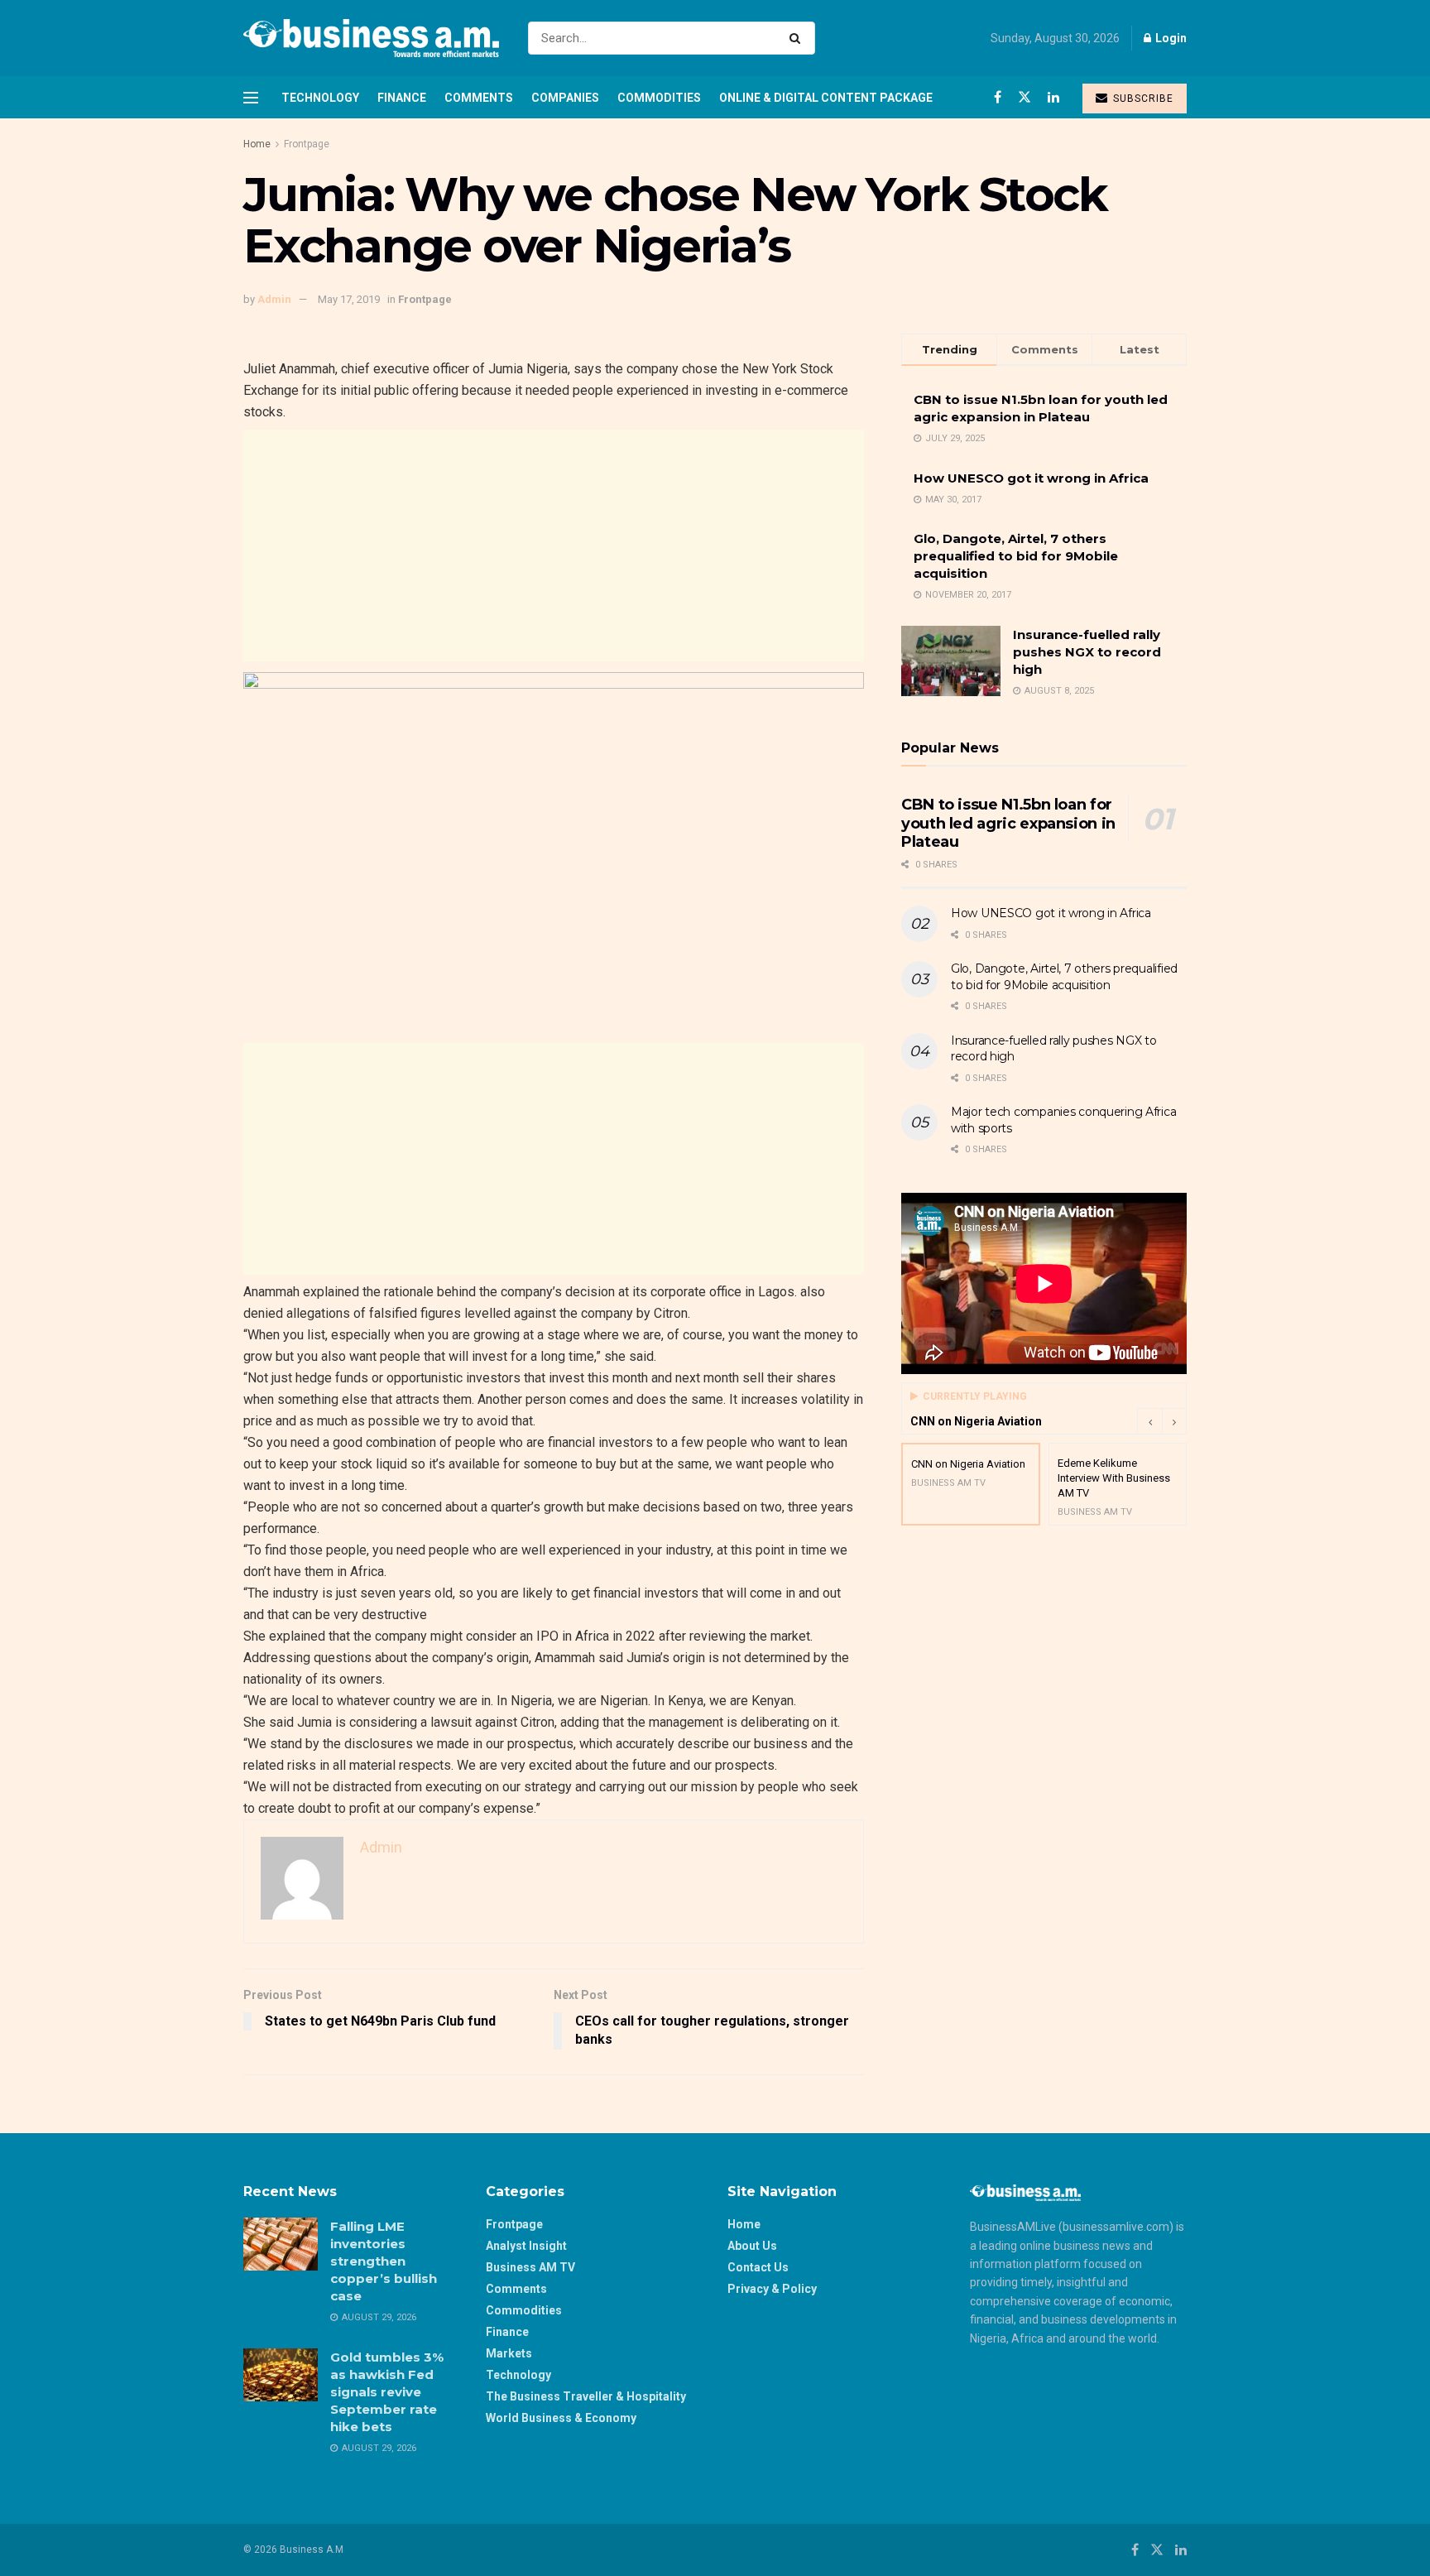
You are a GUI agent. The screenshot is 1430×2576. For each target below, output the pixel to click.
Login (1170, 38)
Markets (509, 2353)
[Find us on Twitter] (1025, 97)
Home (257, 144)
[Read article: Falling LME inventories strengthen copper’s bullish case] (281, 2244)
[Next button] (1174, 1421)
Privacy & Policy (772, 2289)
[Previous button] (1149, 1421)
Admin (274, 299)
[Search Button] (798, 38)
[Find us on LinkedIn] (1053, 97)
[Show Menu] (251, 98)
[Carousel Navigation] (1162, 1421)
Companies (565, 98)
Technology (320, 98)
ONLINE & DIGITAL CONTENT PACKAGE (826, 98)
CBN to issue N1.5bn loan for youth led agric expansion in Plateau (1008, 823)
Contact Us (758, 2267)
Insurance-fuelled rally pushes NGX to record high (1087, 652)
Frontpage (307, 144)
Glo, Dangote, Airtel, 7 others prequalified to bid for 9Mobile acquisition (1016, 556)
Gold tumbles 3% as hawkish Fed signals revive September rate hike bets (387, 2392)
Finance (402, 98)
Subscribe (1142, 99)
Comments (479, 98)
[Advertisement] (554, 545)
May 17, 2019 (349, 299)
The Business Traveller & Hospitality (586, 2396)
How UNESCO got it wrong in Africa (1031, 478)
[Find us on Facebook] (998, 97)
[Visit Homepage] (371, 38)
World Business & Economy (561, 2418)
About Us (752, 2246)
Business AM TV (530, 2267)
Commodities (659, 98)
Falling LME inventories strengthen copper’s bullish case (384, 2261)
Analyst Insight (526, 2246)
